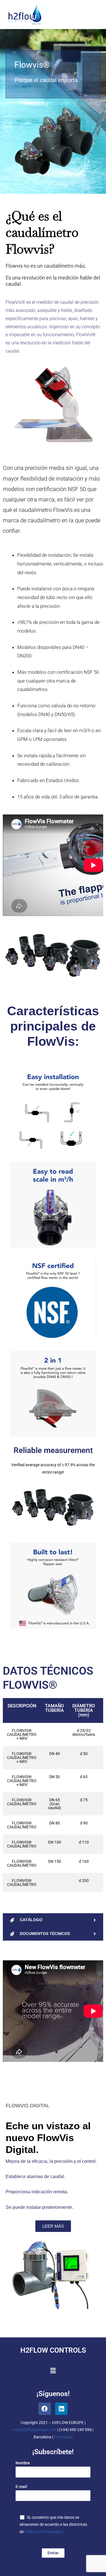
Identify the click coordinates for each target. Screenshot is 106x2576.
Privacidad (63, 2437)
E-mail (21, 2487)
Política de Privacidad (44, 2532)
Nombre (23, 2463)
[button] (53, 2371)
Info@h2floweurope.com (35, 2430)
